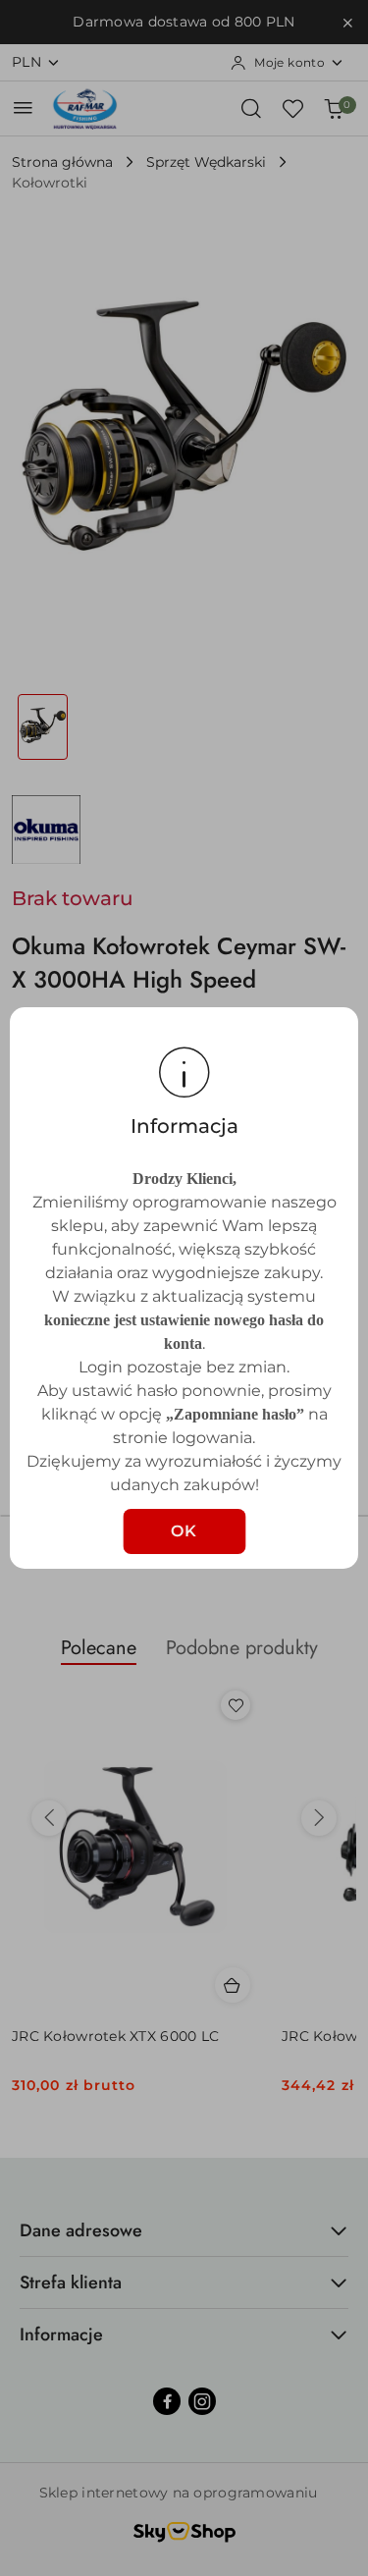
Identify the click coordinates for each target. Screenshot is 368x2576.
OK (184, 1531)
